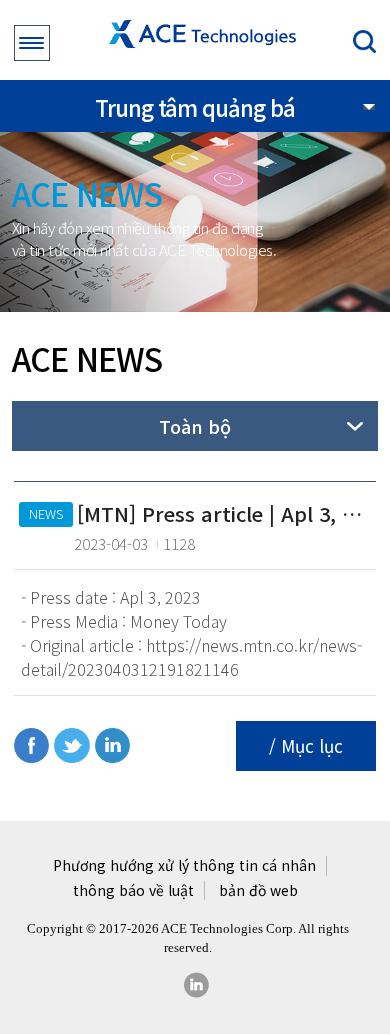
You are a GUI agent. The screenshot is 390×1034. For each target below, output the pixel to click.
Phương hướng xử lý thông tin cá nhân (184, 865)
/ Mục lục (306, 745)
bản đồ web (258, 890)
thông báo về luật (133, 890)
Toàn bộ (195, 426)
